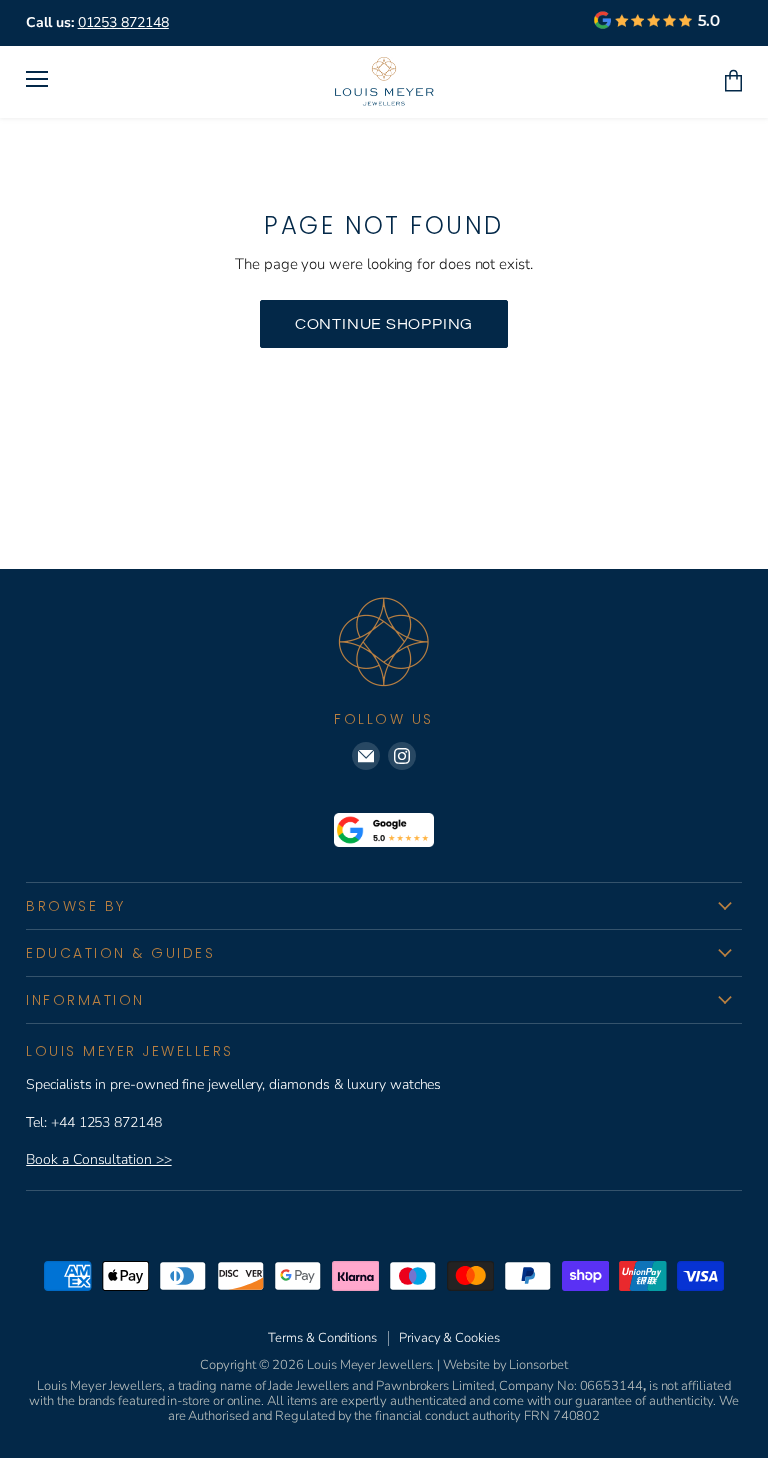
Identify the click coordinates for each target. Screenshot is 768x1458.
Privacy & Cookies (449, 1338)
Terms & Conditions (322, 1338)
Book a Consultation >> (98, 1159)
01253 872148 (123, 22)
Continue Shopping (384, 324)
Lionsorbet (538, 1365)
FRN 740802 (562, 1416)
